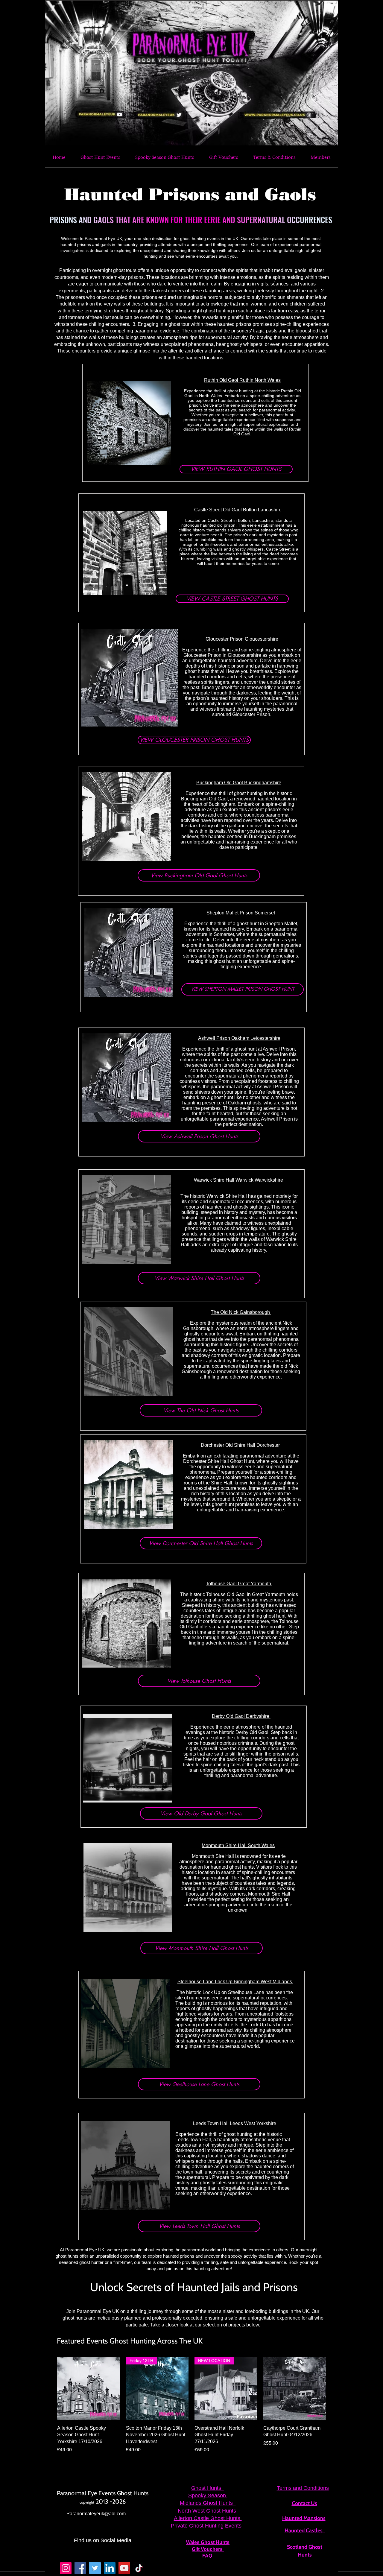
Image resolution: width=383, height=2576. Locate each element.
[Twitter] (95, 2568)
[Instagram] (66, 2568)
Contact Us (304, 2503)
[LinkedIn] (110, 2568)
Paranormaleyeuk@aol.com (96, 2514)
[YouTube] (124, 2568)
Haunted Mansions (304, 2518)
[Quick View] (89, 2389)
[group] (191, 2405)
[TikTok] (139, 2568)
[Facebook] (80, 2568)
